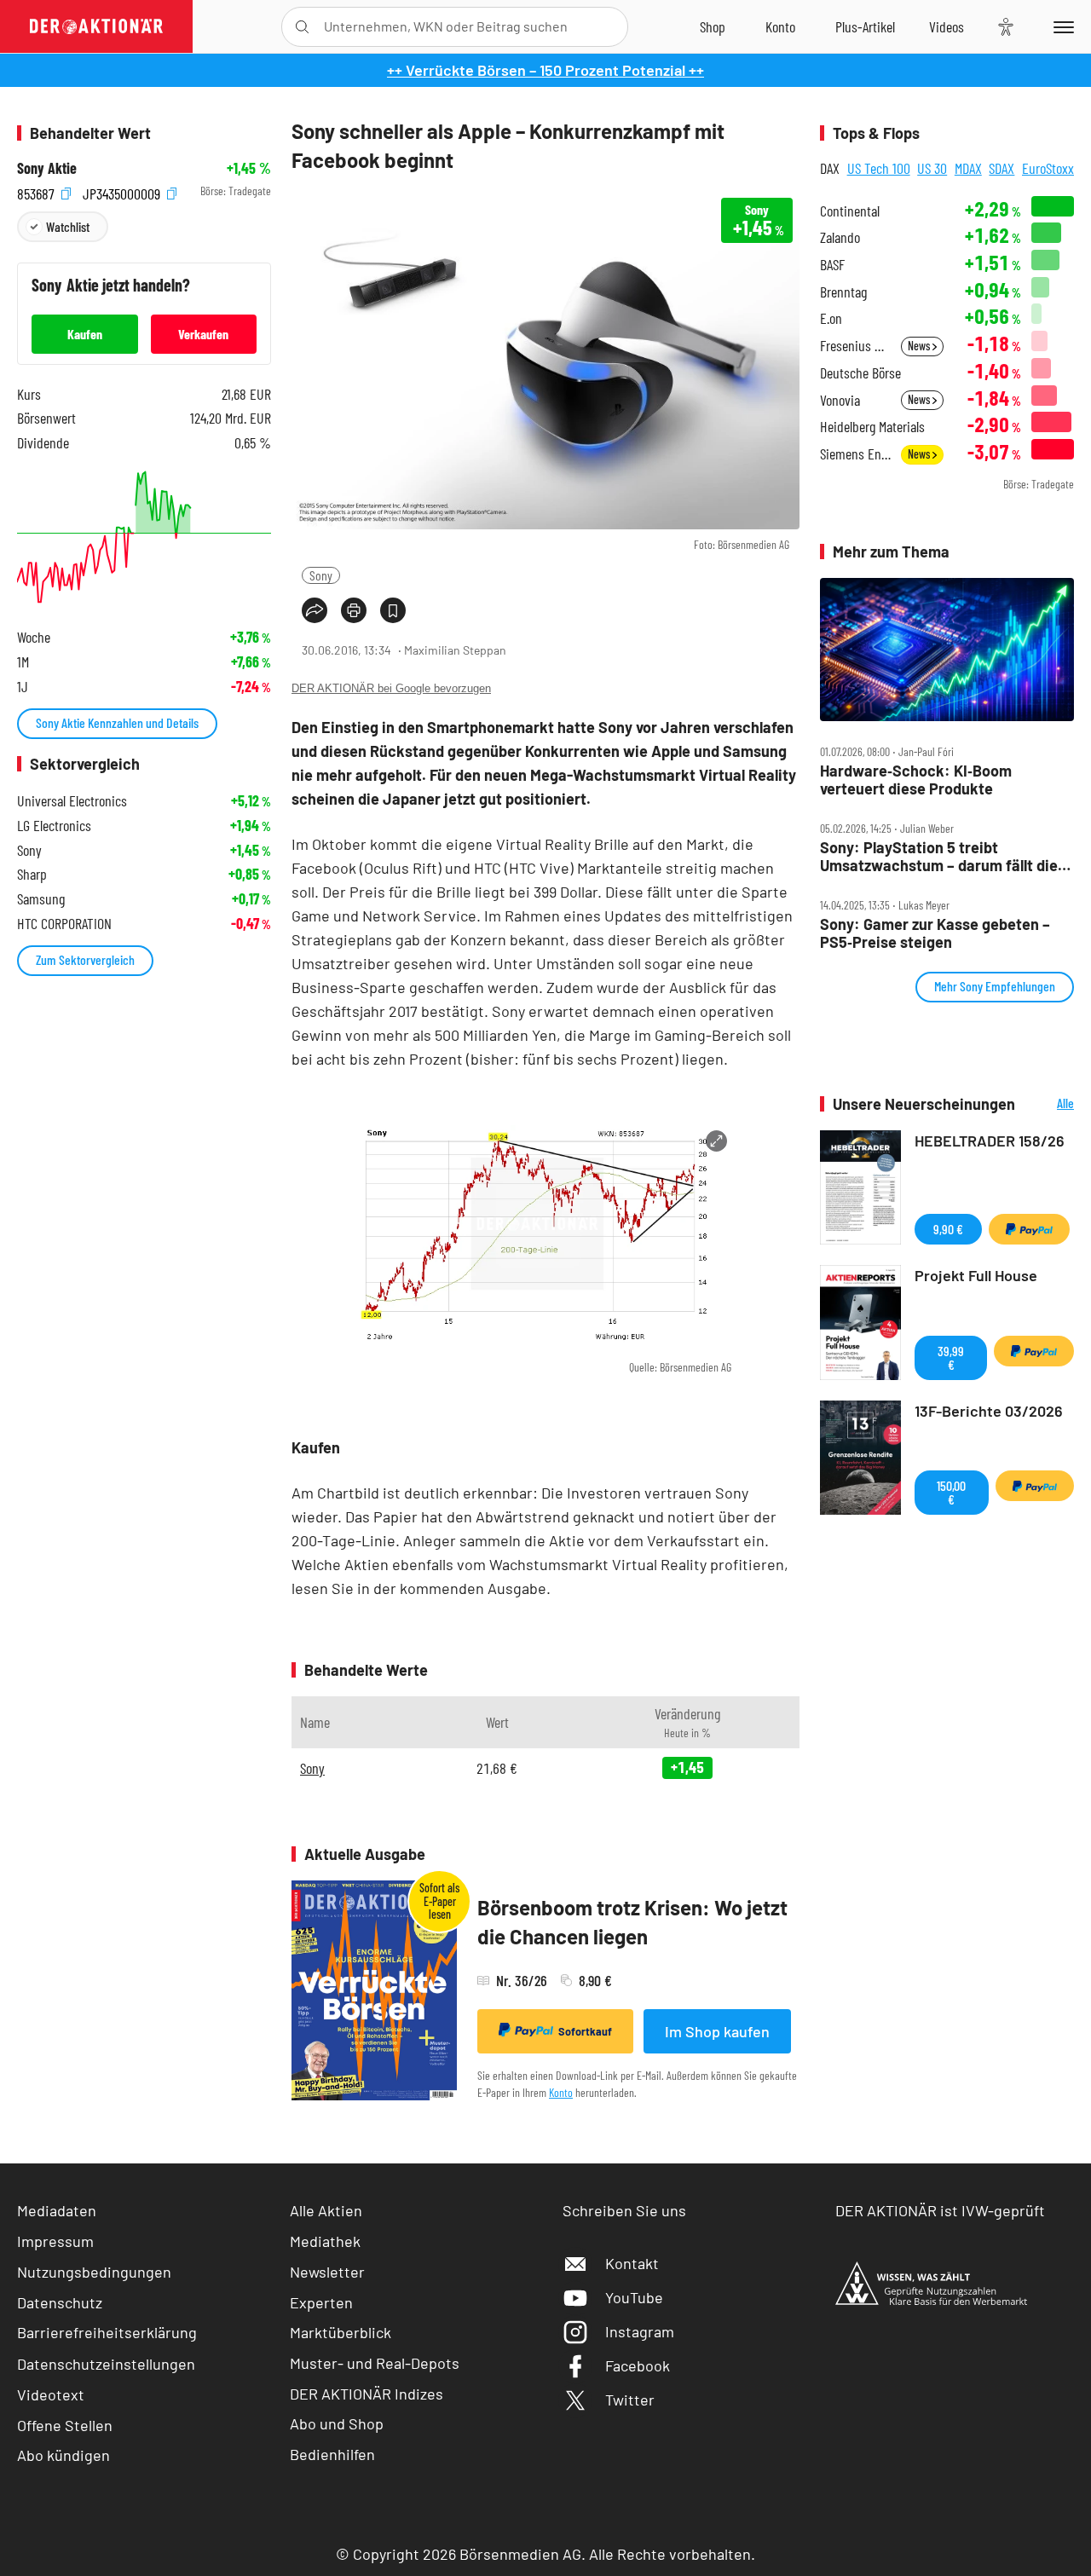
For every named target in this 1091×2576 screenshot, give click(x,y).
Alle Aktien (326, 2210)
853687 (38, 191)
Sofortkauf (585, 2031)
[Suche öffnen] (302, 27)
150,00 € (951, 1492)
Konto (561, 2092)
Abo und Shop (337, 2423)
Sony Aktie (47, 168)
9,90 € (948, 1229)
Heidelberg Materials (872, 427)
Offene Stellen (65, 2425)
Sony (321, 575)
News (920, 346)
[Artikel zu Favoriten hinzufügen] (393, 610)
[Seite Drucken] (354, 610)
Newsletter (327, 2272)
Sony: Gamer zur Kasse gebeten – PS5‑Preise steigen (935, 933)
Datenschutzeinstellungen (106, 2364)
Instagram (640, 2331)
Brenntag (843, 292)
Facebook (638, 2365)
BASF (832, 265)
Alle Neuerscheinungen (1049, 1104)
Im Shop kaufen (717, 2031)
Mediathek (325, 2241)
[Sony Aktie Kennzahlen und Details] (144, 537)
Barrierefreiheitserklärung (107, 2332)
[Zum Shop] (713, 26)
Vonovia (840, 400)
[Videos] (947, 26)
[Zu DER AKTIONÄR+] (865, 26)
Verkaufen (203, 334)
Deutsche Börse (860, 373)
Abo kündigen (63, 2455)
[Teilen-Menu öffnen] (315, 610)
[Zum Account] (780, 26)
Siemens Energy (855, 454)
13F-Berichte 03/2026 (989, 1411)
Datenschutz (60, 2302)
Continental (850, 211)
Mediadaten (57, 2210)
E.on (831, 318)
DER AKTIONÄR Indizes (367, 2394)
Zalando (840, 237)
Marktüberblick (341, 2332)
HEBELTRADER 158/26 (990, 1141)
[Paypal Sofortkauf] (1029, 1229)
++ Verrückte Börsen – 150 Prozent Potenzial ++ (545, 70)
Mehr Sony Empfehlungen (995, 986)
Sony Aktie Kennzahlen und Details (117, 722)
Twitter (630, 2400)
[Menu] (1061, 26)
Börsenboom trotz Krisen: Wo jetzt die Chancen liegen (632, 1922)
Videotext (51, 2394)
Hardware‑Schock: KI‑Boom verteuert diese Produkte (916, 780)
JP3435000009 (123, 191)
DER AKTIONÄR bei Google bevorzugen (391, 688)
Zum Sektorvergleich (85, 959)
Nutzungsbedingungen (94, 2272)
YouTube (634, 2297)
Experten (321, 2302)
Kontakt (632, 2263)
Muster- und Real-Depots (375, 2363)
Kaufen (85, 334)
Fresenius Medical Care (855, 346)
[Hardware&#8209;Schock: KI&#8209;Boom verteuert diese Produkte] (947, 650)
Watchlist (68, 226)
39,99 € (951, 1357)
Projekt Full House (976, 1275)
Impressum (55, 2241)
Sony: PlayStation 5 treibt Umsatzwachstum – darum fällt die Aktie (939, 856)
